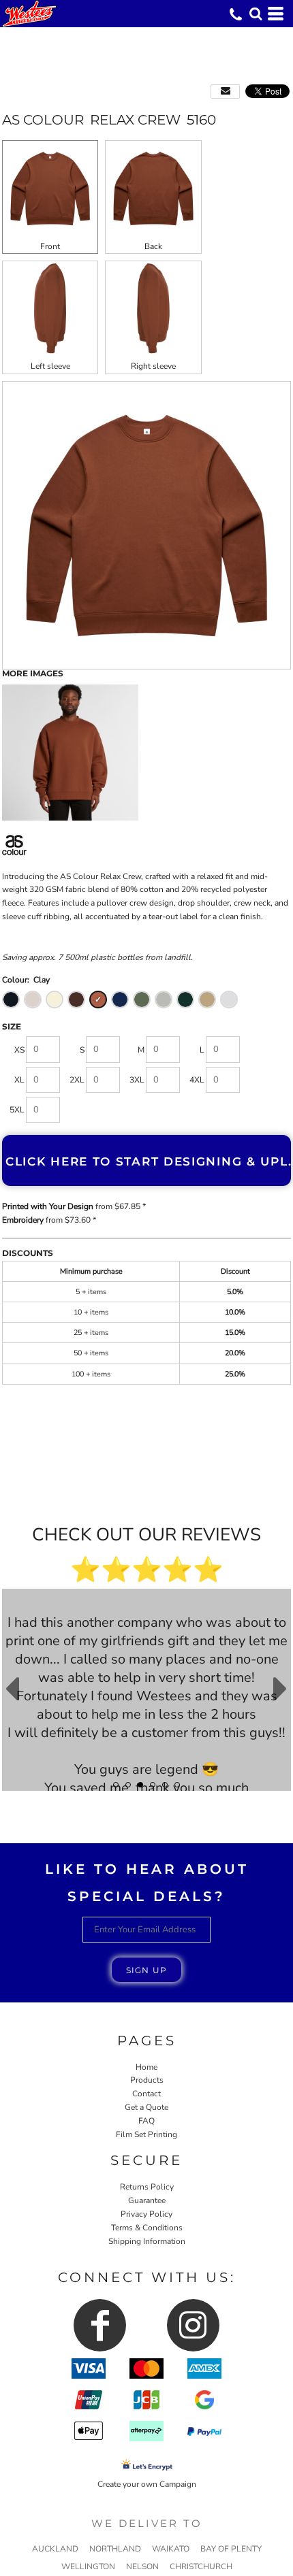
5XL (17, 1110)
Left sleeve (50, 366)
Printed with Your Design (48, 1206)
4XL (197, 1080)
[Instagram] (193, 2325)
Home (146, 2067)
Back (153, 246)
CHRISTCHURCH (201, 2566)
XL (19, 1080)
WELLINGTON (88, 2566)
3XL (137, 1080)
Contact (146, 2094)
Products (147, 2080)
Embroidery (23, 1220)
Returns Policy (147, 2187)
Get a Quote (146, 2107)
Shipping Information (147, 2241)
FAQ (146, 2121)
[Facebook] (100, 2325)
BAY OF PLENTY (231, 2549)
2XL (77, 1080)
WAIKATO (171, 2549)
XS (19, 1050)
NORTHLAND (115, 2549)
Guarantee (147, 2200)
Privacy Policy (146, 2214)
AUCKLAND (55, 2549)
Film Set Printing (146, 2134)
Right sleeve (153, 366)
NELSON (142, 2566)
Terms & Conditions (147, 2228)
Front (50, 246)
